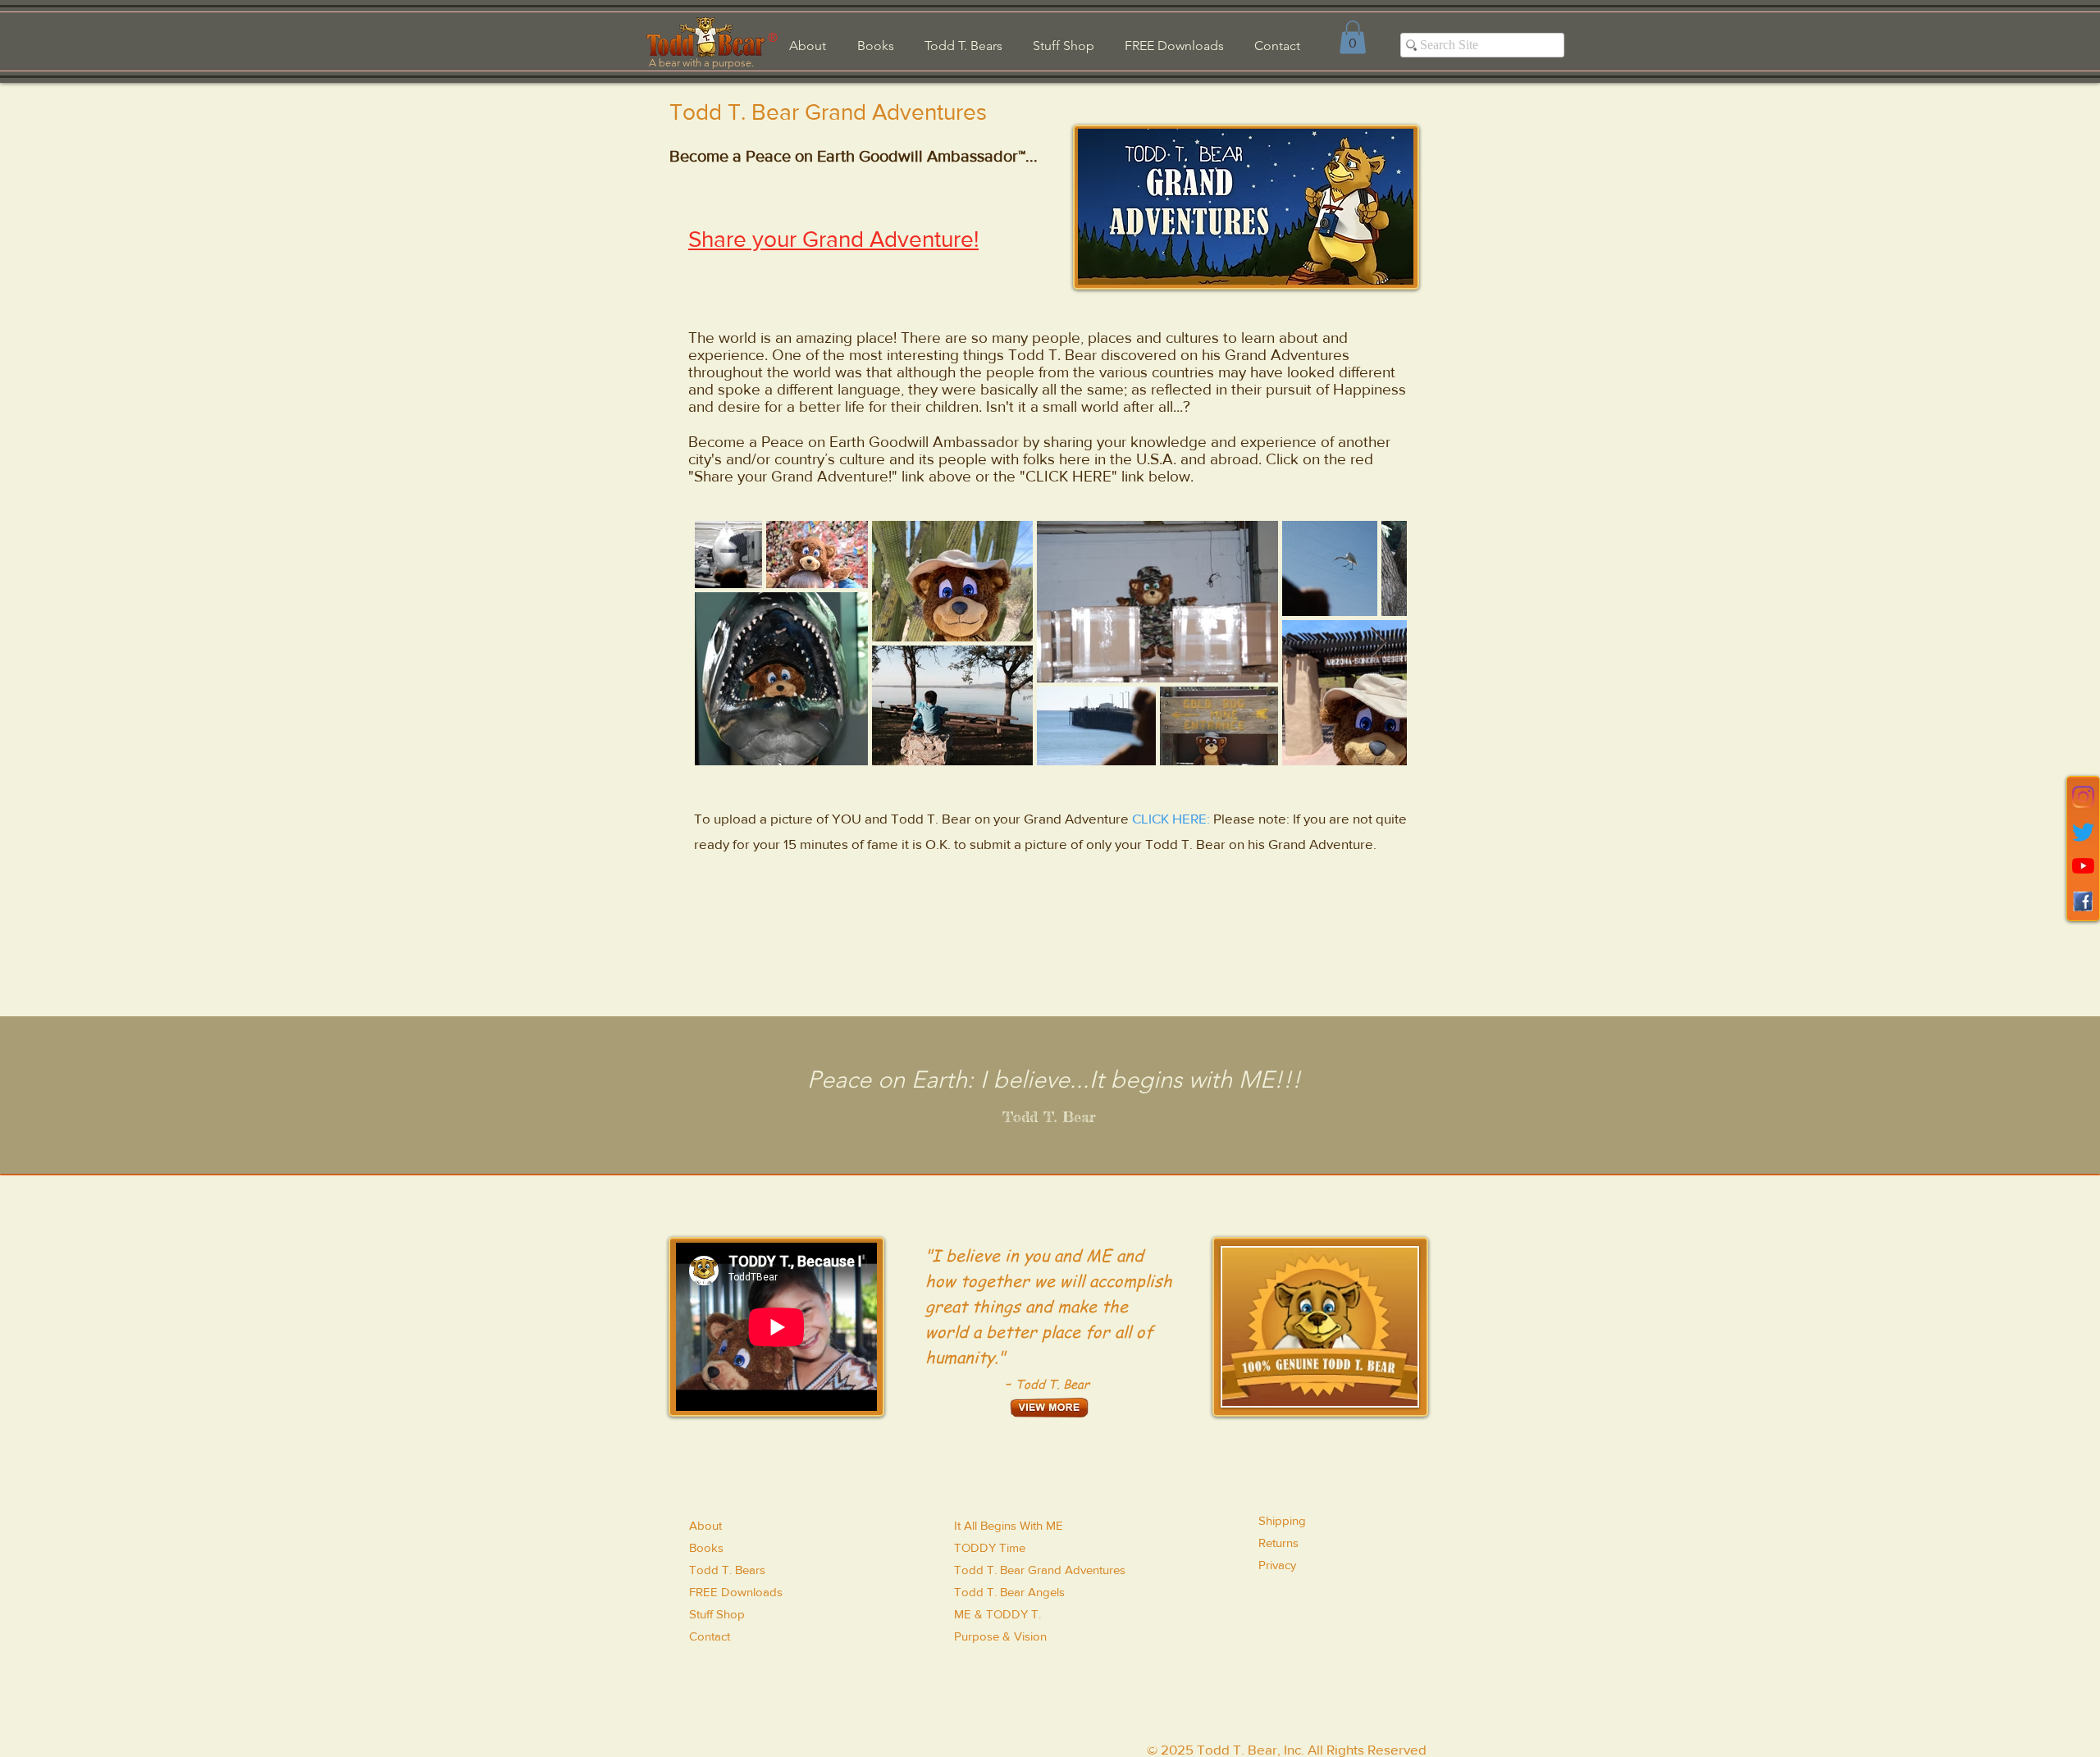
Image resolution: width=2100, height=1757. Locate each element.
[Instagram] (2083, 797)
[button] (1353, 37)
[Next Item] (1379, 643)
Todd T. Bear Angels (1009, 1592)
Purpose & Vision (1000, 1636)
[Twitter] (2083, 832)
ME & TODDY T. (997, 1614)
